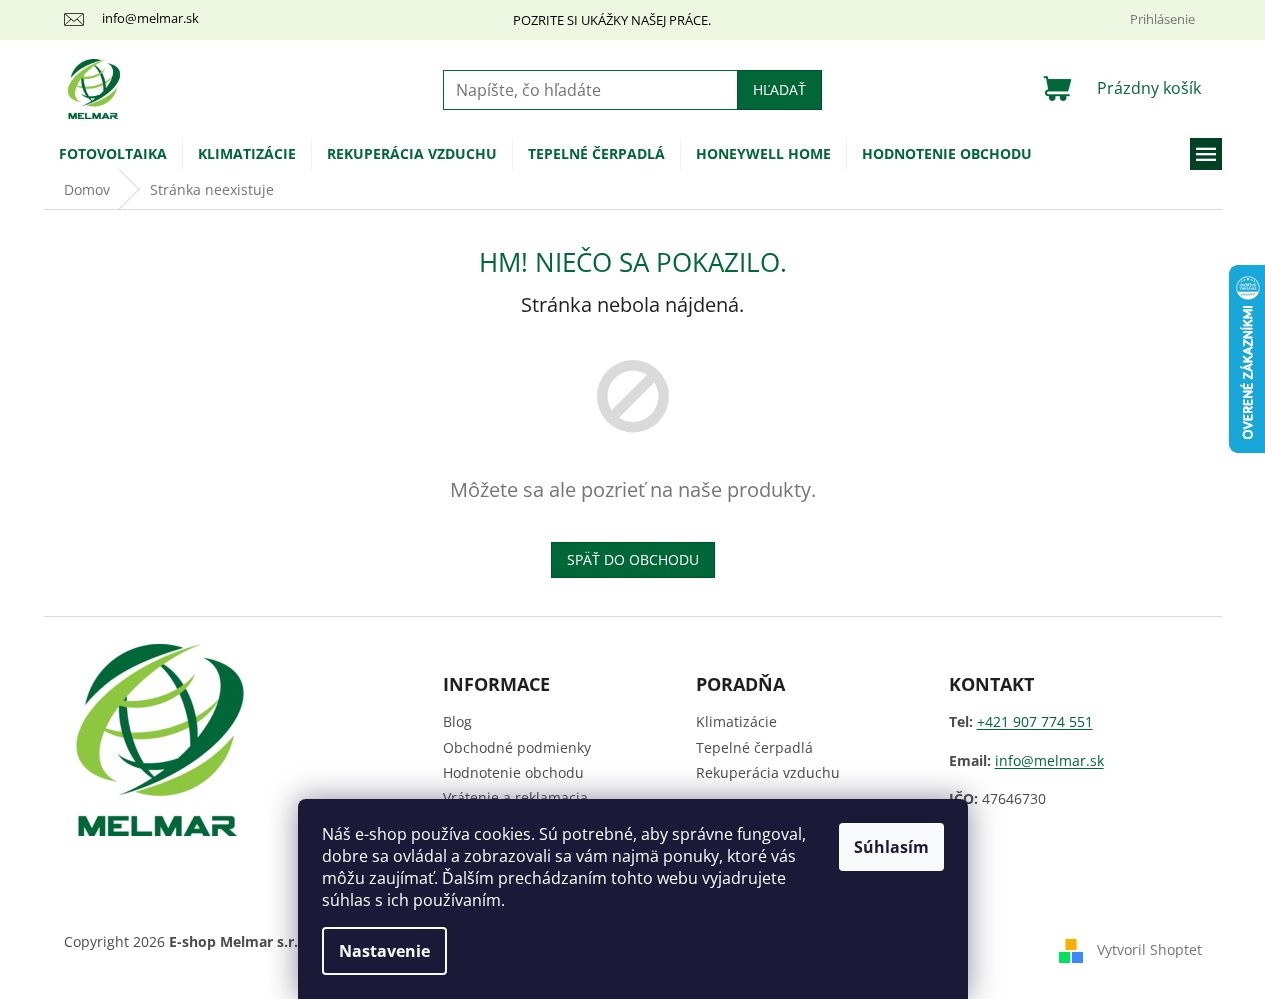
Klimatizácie (736, 721)
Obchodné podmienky (517, 747)
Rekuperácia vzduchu (768, 772)
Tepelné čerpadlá (754, 747)
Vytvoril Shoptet (1149, 949)
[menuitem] (113, 154)
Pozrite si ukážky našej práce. (612, 20)
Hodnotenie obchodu (513, 772)
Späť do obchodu (633, 559)
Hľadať (779, 89)
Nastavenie (384, 951)
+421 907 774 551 (1035, 721)
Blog (457, 721)
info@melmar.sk (1049, 760)
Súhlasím (891, 847)
